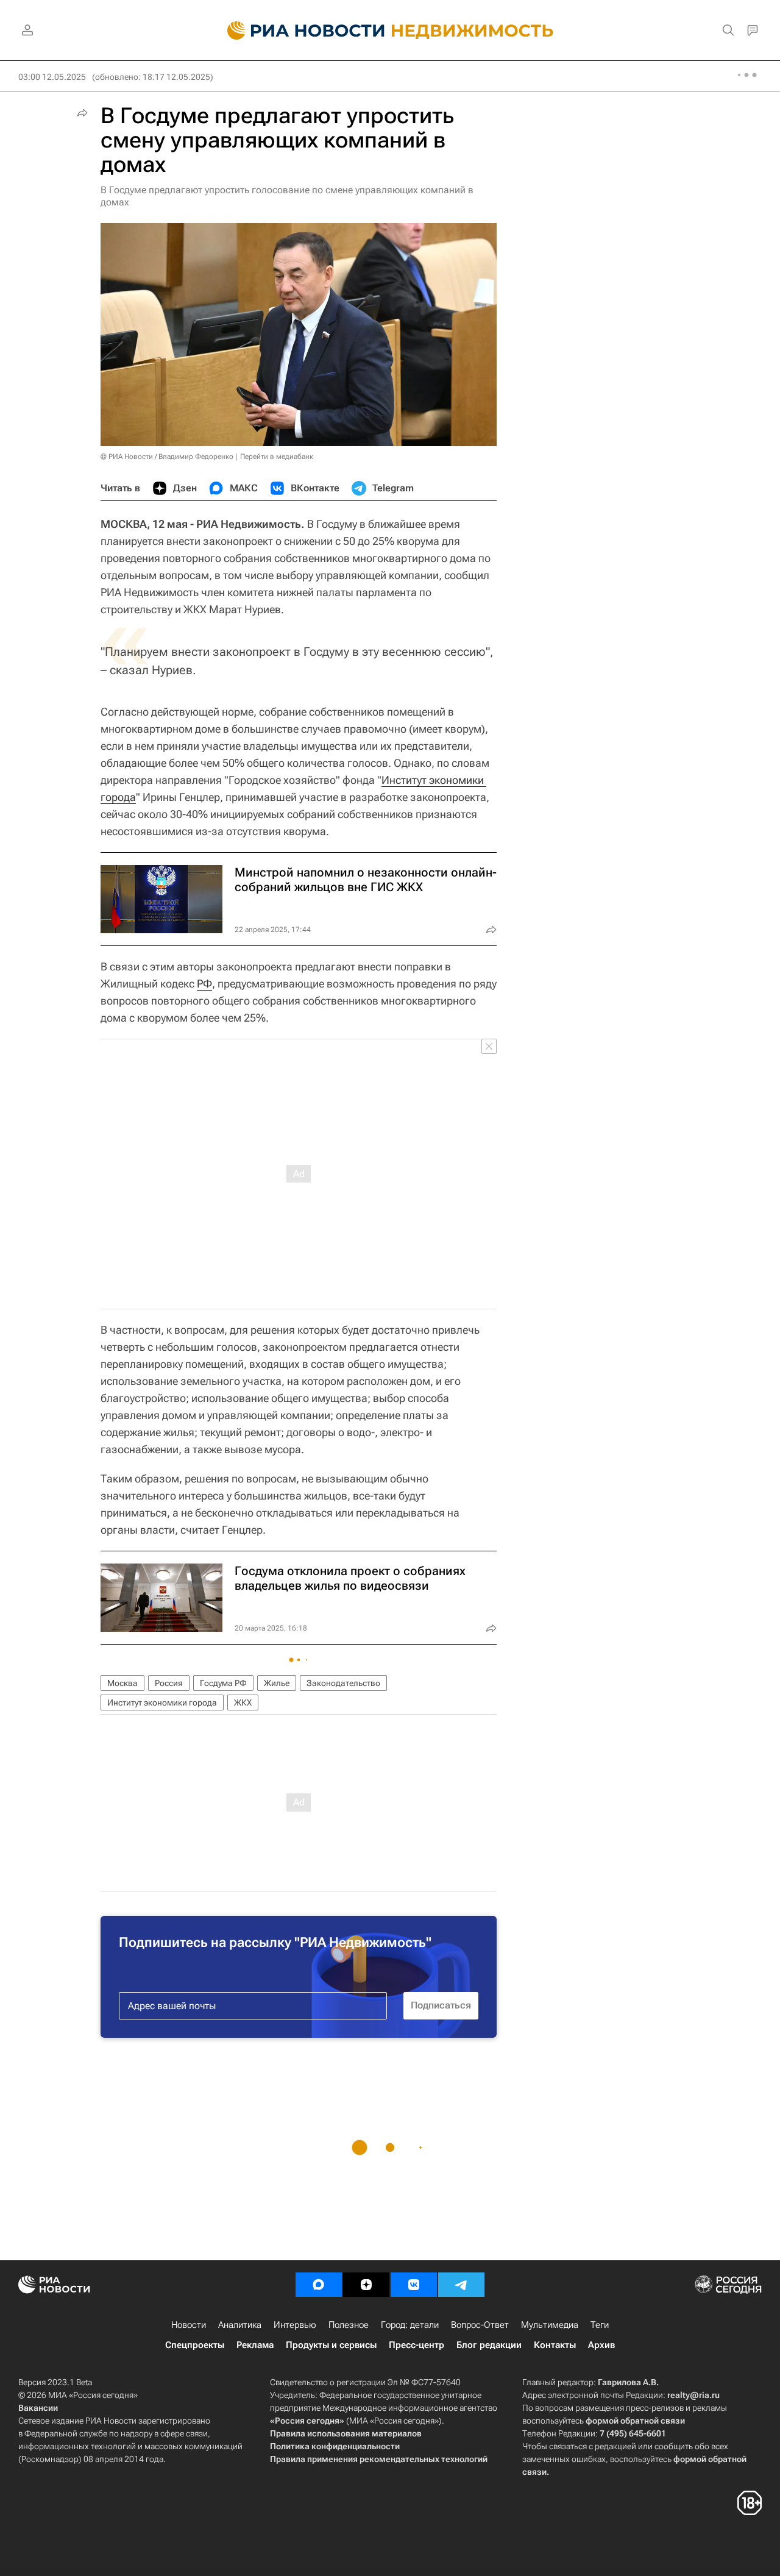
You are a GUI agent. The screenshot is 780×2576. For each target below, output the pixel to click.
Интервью (295, 2325)
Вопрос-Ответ (480, 2325)
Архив (601, 2345)
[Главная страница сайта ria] (299, 30)
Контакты (555, 2345)
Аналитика (240, 2325)
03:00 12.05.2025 (52, 77)
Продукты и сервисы (331, 2345)
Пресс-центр (417, 2345)
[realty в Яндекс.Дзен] (366, 2285)
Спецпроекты (195, 2345)
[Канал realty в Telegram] (461, 2285)
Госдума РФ (223, 1683)
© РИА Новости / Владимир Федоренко (167, 457)
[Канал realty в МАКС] (319, 2285)
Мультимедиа (550, 2325)
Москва (122, 1683)
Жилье (277, 1683)
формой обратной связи (635, 2421)
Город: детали (410, 2325)
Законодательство (343, 1683)
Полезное (349, 2325)
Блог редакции (489, 2345)
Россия (169, 1683)
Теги (600, 2325)
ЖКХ (243, 1703)
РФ (204, 984)
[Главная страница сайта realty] (390, 30)
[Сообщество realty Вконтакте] (414, 2285)
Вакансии (38, 2408)
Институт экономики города (162, 1703)
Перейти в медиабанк (277, 457)
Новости (189, 2325)
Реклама (255, 2345)
